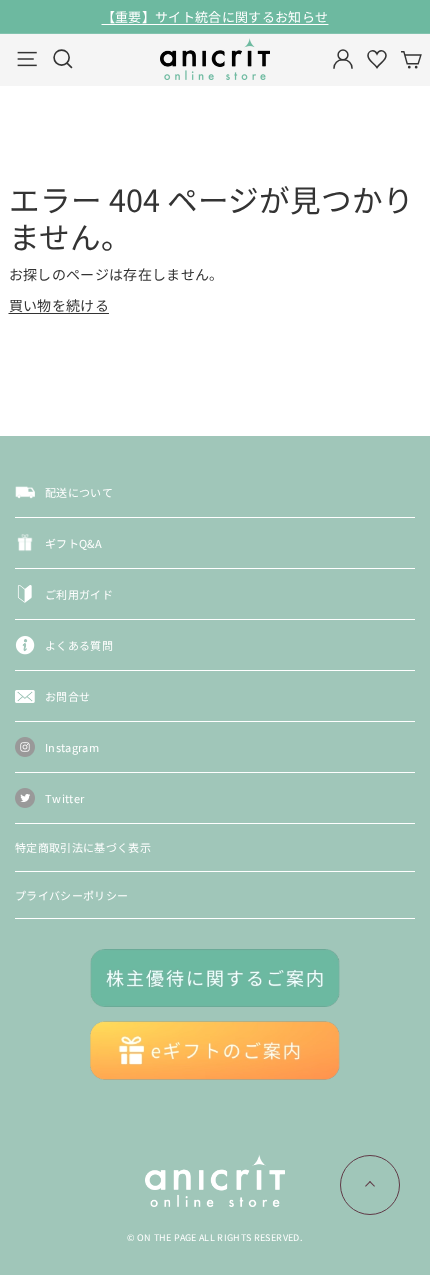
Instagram (72, 747)
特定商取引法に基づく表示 (83, 847)
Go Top (370, 1185)
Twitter (64, 798)
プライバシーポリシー (72, 895)
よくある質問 (79, 645)
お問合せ (67, 696)
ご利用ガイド (79, 594)
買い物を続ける (59, 305)
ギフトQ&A (73, 543)
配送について (79, 492)
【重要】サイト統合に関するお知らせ (215, 16)
